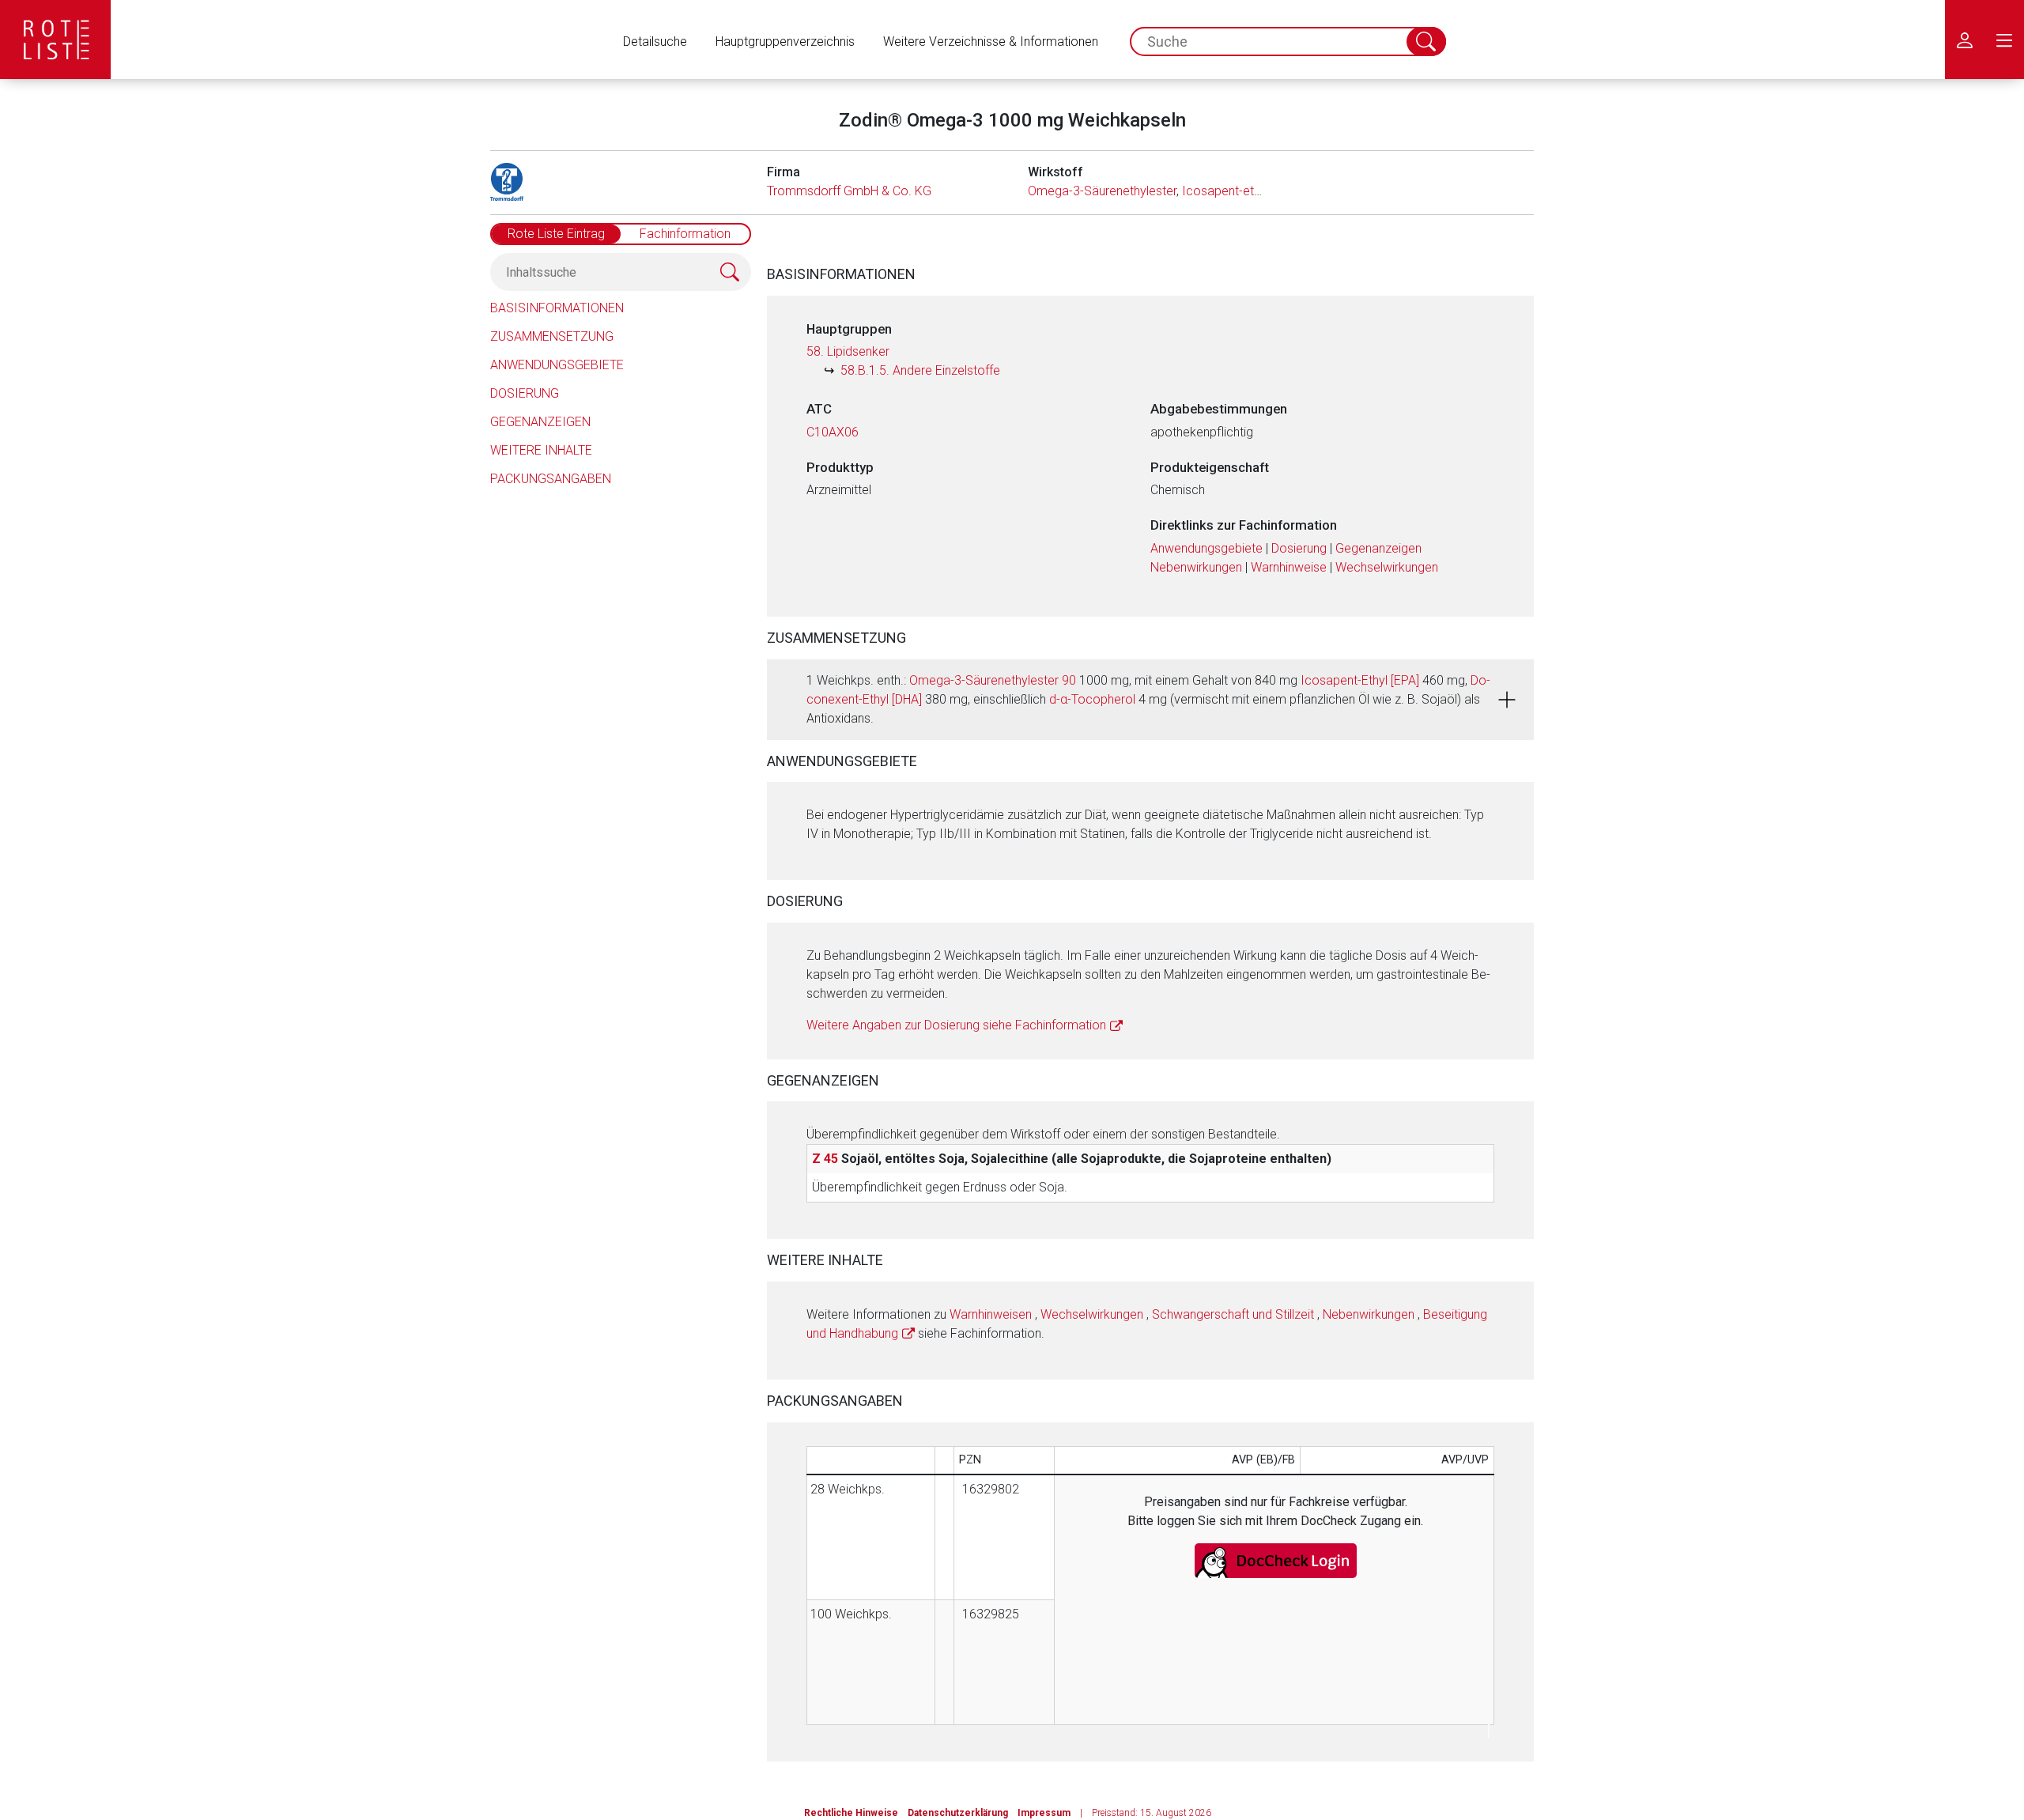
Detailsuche (655, 42)
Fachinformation (685, 234)
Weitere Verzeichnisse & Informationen (991, 42)
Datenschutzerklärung (958, 1813)
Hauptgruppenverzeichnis (785, 42)
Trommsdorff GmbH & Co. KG (849, 191)
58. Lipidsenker (848, 351)
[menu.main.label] (2004, 40)
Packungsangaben (551, 479)
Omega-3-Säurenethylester (1102, 191)
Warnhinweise (1289, 567)
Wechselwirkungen (1387, 567)
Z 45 (825, 1159)
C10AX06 (833, 432)
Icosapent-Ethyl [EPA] (1360, 680)
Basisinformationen (557, 308)
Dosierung (525, 393)
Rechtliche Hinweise (851, 1813)
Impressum (1044, 1813)
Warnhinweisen (991, 1314)
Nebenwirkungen (1196, 567)
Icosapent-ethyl (1225, 191)
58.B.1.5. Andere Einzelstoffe (920, 370)
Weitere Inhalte (541, 450)
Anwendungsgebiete (557, 365)
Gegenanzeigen (540, 422)
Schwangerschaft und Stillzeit (1233, 1314)
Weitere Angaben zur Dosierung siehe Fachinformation (956, 1025)
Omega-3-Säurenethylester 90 (993, 680)
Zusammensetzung (552, 336)
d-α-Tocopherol (1092, 699)
